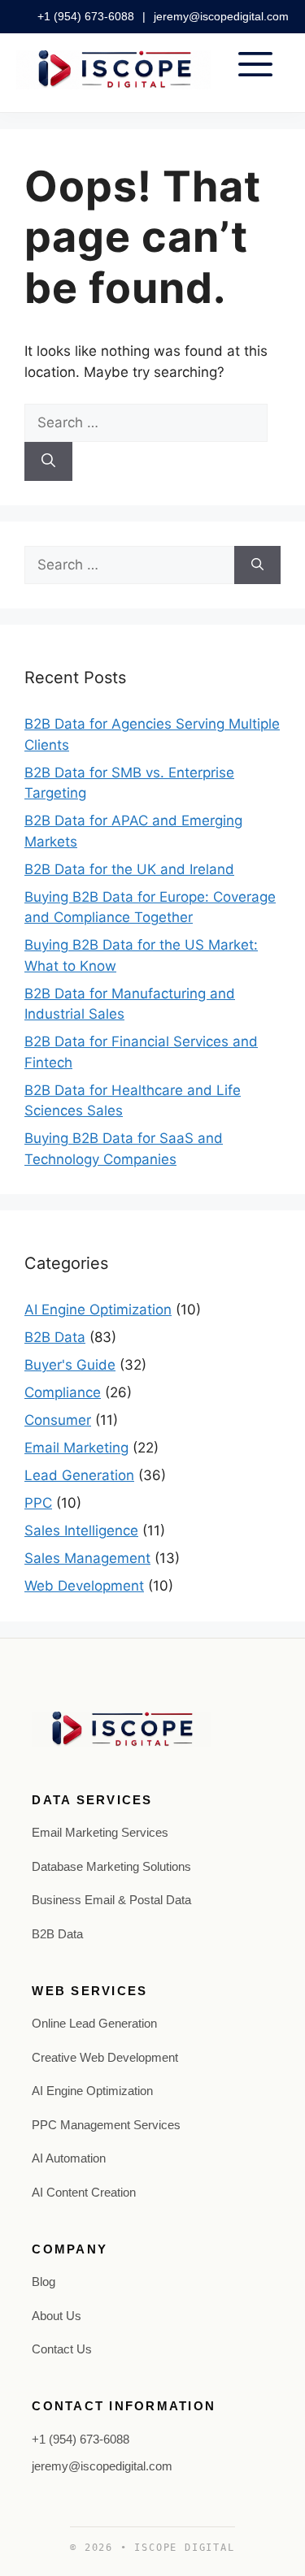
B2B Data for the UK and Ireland (129, 869)
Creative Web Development (105, 2057)
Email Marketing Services (100, 1832)
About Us (57, 2316)
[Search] (48, 461)
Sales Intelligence (81, 1530)
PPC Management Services (106, 2125)
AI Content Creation (84, 2192)
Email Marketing (76, 1448)
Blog (44, 2282)
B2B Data (55, 1337)
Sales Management (87, 1558)
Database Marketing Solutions (111, 1866)
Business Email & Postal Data (111, 1900)
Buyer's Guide (70, 1365)
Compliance (63, 1392)
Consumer (58, 1420)
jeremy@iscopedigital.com (221, 16)
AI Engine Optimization (98, 1310)
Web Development (84, 1586)
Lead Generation (79, 1475)
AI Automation (69, 2158)
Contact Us (62, 2349)
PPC (38, 1503)
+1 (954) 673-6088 (87, 16)
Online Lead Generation (94, 2023)
